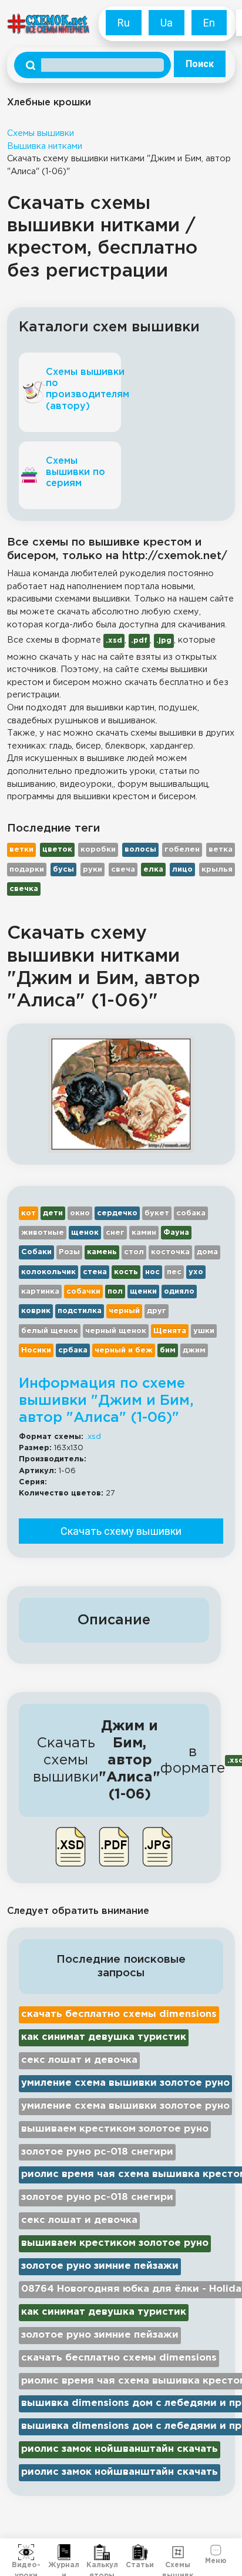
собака (191, 1213)
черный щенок (116, 1331)
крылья (217, 870)
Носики (36, 1350)
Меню (216, 2560)
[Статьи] (140, 2552)
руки (93, 870)
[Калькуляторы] (102, 2552)
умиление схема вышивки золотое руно (125, 2083)
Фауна (176, 1233)
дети (53, 1213)
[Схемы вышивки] (178, 2552)
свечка (24, 889)
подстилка (80, 1311)
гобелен (182, 850)
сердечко (117, 1213)
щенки (143, 1292)
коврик (36, 1311)
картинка (40, 1292)
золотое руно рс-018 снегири (97, 2152)
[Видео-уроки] (26, 2552)
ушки (204, 1331)
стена (95, 1272)
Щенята (170, 1331)
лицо (182, 870)
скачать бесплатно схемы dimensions (119, 2014)
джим (194, 1350)
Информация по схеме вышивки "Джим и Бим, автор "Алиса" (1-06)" (106, 1401)
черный (124, 1311)
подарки (27, 870)
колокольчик (48, 1272)
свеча (123, 870)
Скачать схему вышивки (121, 1531)
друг (157, 1311)
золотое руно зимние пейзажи (100, 2266)
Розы (69, 1252)
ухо (196, 1272)
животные (43, 1233)
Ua (167, 23)
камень (102, 1252)
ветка (221, 850)
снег (115, 1233)
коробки (98, 850)
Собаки (36, 1252)
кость (126, 1272)
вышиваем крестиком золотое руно (115, 2129)
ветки (21, 850)
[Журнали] (64, 2552)
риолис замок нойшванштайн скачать (120, 2449)
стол (134, 1252)
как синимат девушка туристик (104, 2037)
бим (168, 1350)
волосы (140, 850)
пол (115, 1292)
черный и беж (124, 1350)
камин (144, 1233)
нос (152, 1272)
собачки (83, 1292)
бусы (63, 870)
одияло (179, 1292)
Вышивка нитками (45, 146)
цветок (57, 850)
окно (80, 1213)
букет (157, 1213)
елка (153, 870)
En (209, 23)
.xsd (93, 1437)
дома (207, 1252)
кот (28, 1213)
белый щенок (50, 1331)
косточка (170, 1252)
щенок (85, 1233)
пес (174, 1272)
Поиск (200, 64)
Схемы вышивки (41, 133)
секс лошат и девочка (79, 2060)
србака (73, 1350)
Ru (124, 23)
